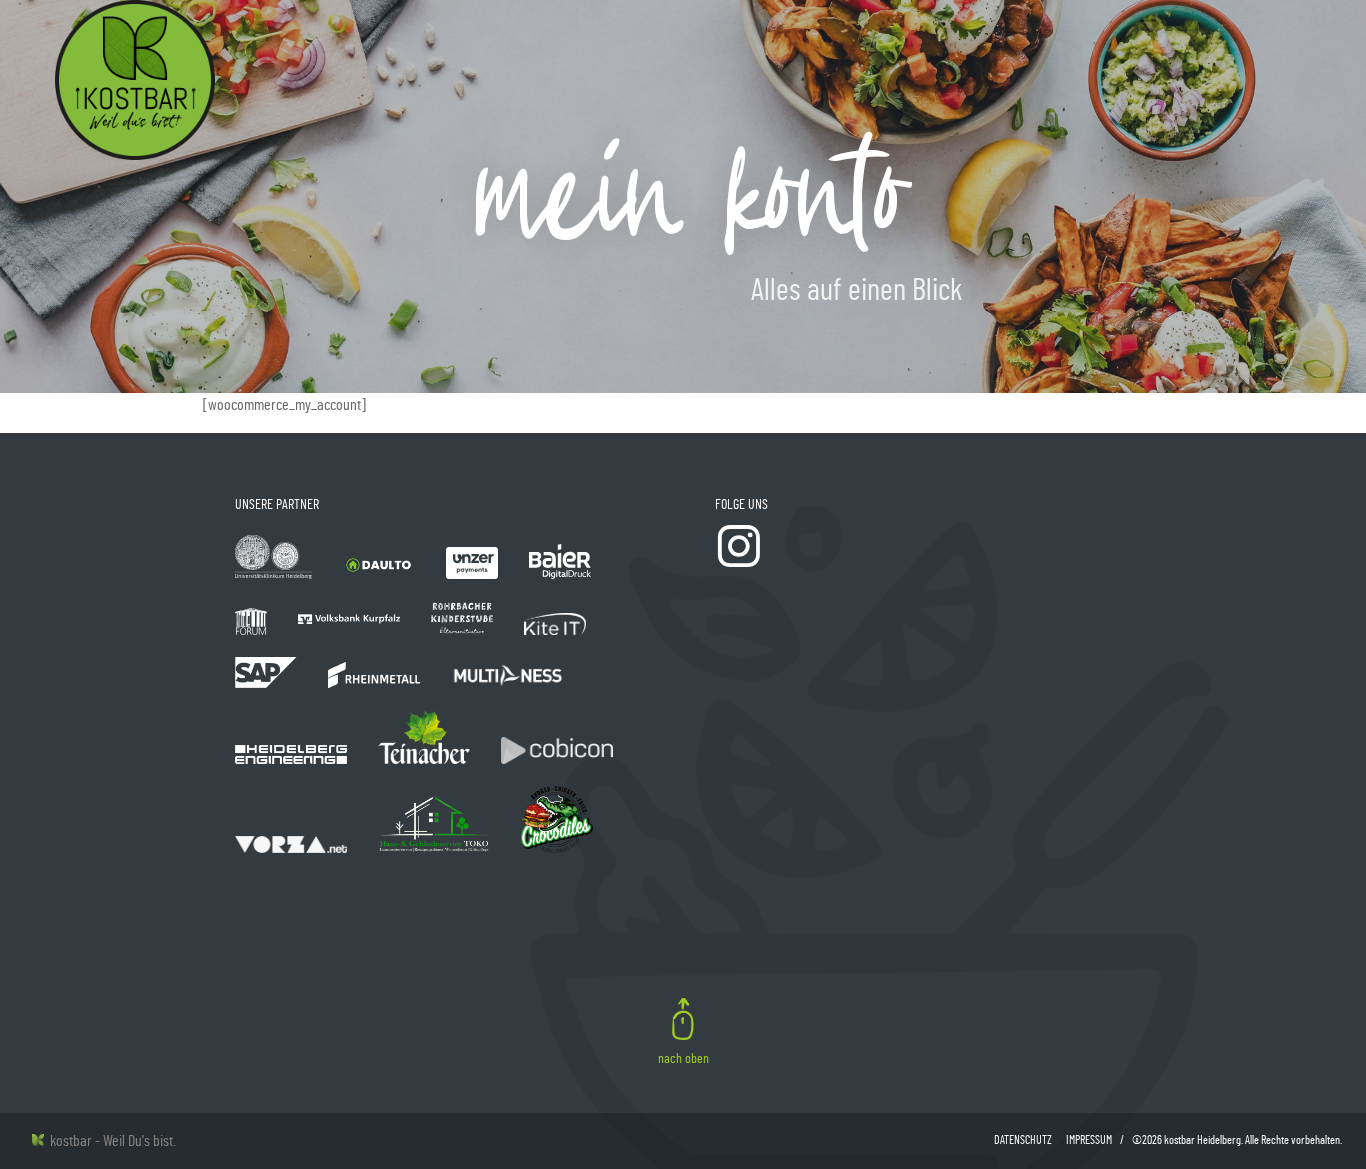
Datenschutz (1023, 1140)
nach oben (683, 1059)
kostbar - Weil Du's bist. (110, 1141)
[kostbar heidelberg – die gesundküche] (135, 80)
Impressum (1089, 1140)
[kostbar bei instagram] (739, 565)
